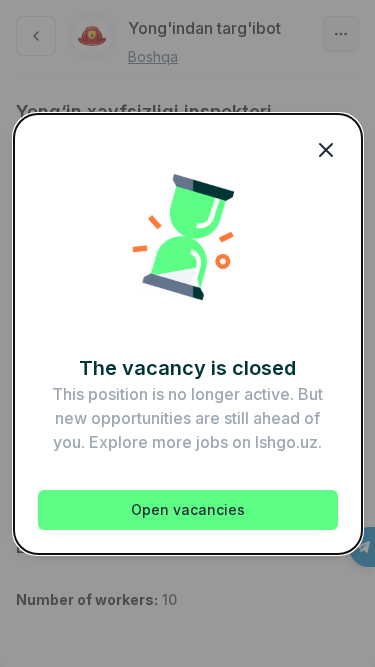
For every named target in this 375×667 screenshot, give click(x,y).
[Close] (326, 150)
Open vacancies (188, 509)
